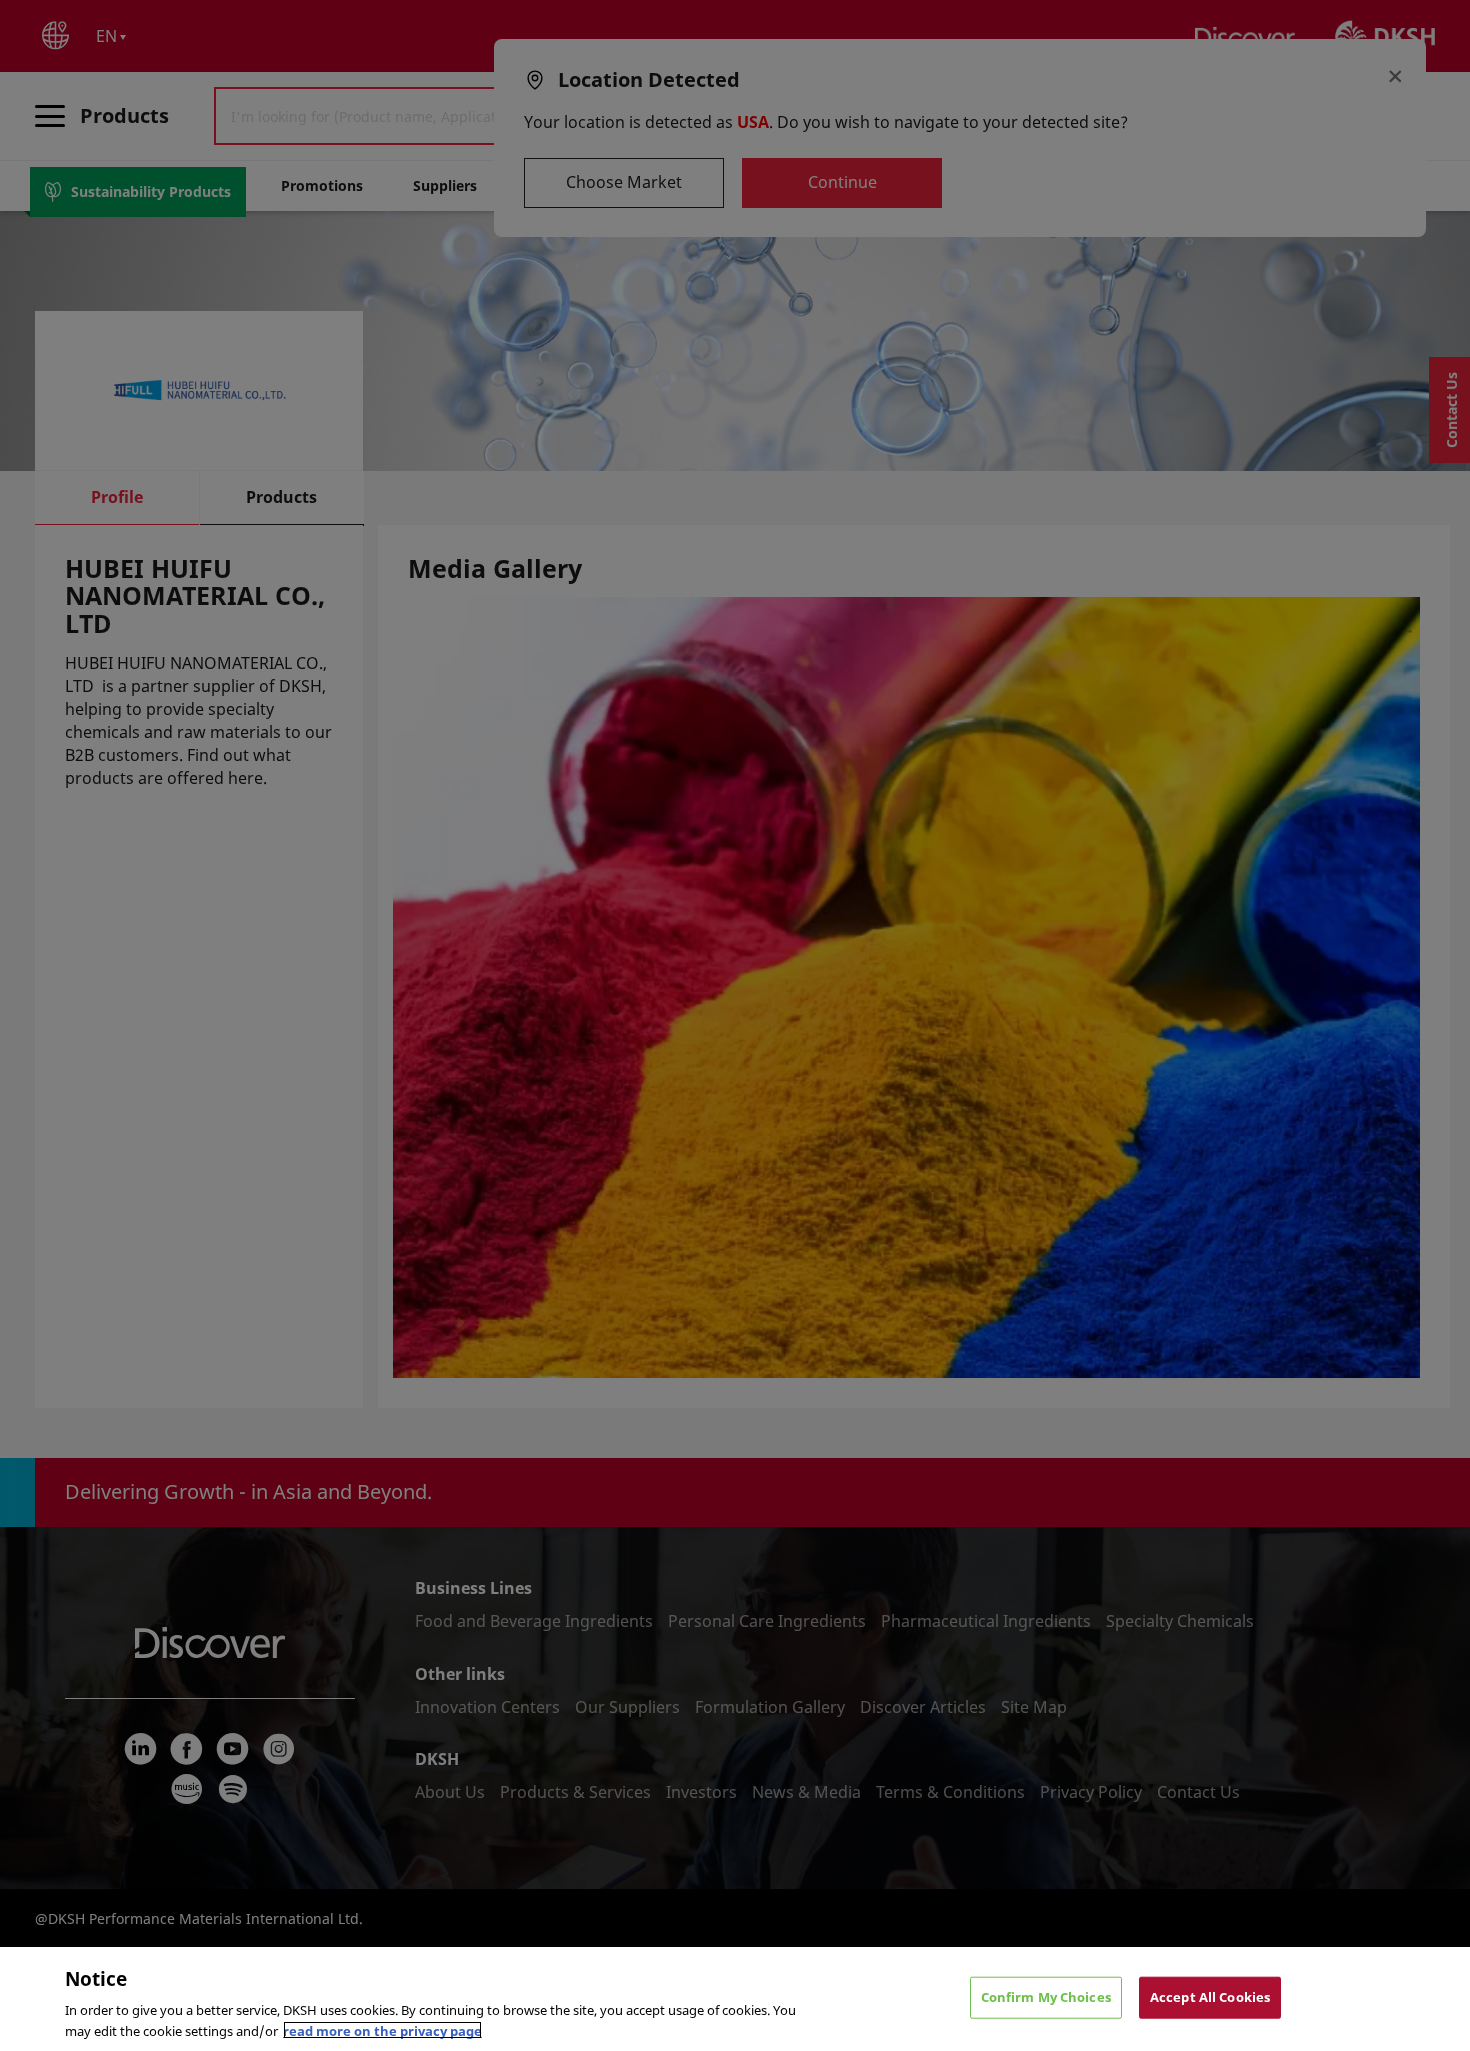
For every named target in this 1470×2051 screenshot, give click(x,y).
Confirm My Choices (1046, 1997)
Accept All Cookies (1210, 1997)
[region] (735, 1999)
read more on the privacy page (382, 2030)
